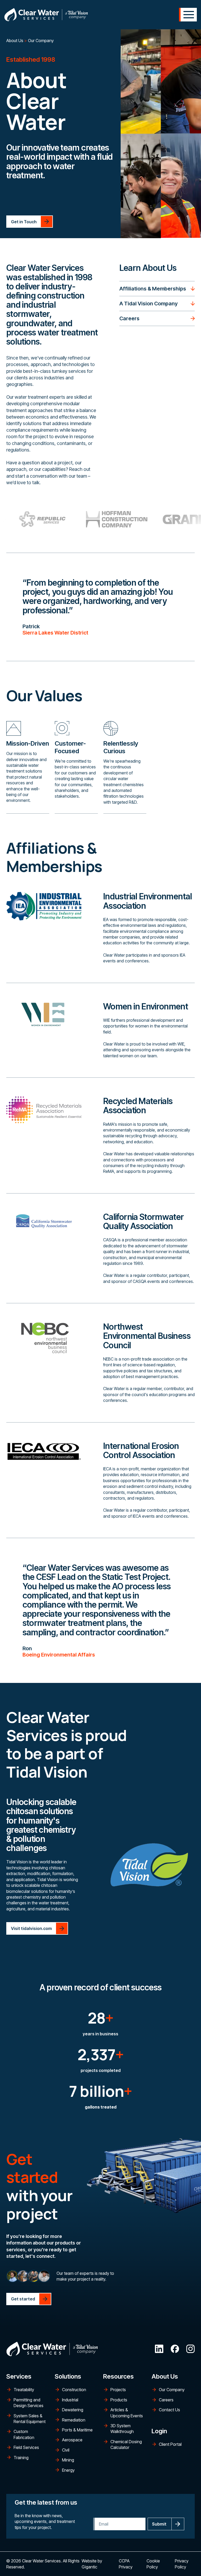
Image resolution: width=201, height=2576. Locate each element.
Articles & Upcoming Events (127, 2413)
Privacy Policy (182, 2564)
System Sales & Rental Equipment (30, 2419)
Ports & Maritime (77, 2430)
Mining (68, 2460)
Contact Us (169, 2410)
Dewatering (73, 2410)
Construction (74, 2390)
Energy (68, 2470)
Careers (166, 2400)
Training (21, 2458)
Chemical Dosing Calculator (126, 2444)
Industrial (70, 2400)
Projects (118, 2390)
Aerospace (72, 2440)
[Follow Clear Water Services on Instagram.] (191, 2349)
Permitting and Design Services (29, 2403)
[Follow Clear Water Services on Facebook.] (175, 2349)
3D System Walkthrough (122, 2429)
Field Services (26, 2447)
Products (119, 2400)
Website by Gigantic (92, 2564)
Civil (66, 2450)
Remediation (74, 2420)
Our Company (172, 2390)
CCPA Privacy (126, 2564)
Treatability (24, 2390)
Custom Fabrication (24, 2434)
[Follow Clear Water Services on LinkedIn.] (159, 2349)
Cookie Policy (153, 2564)
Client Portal (170, 2444)
